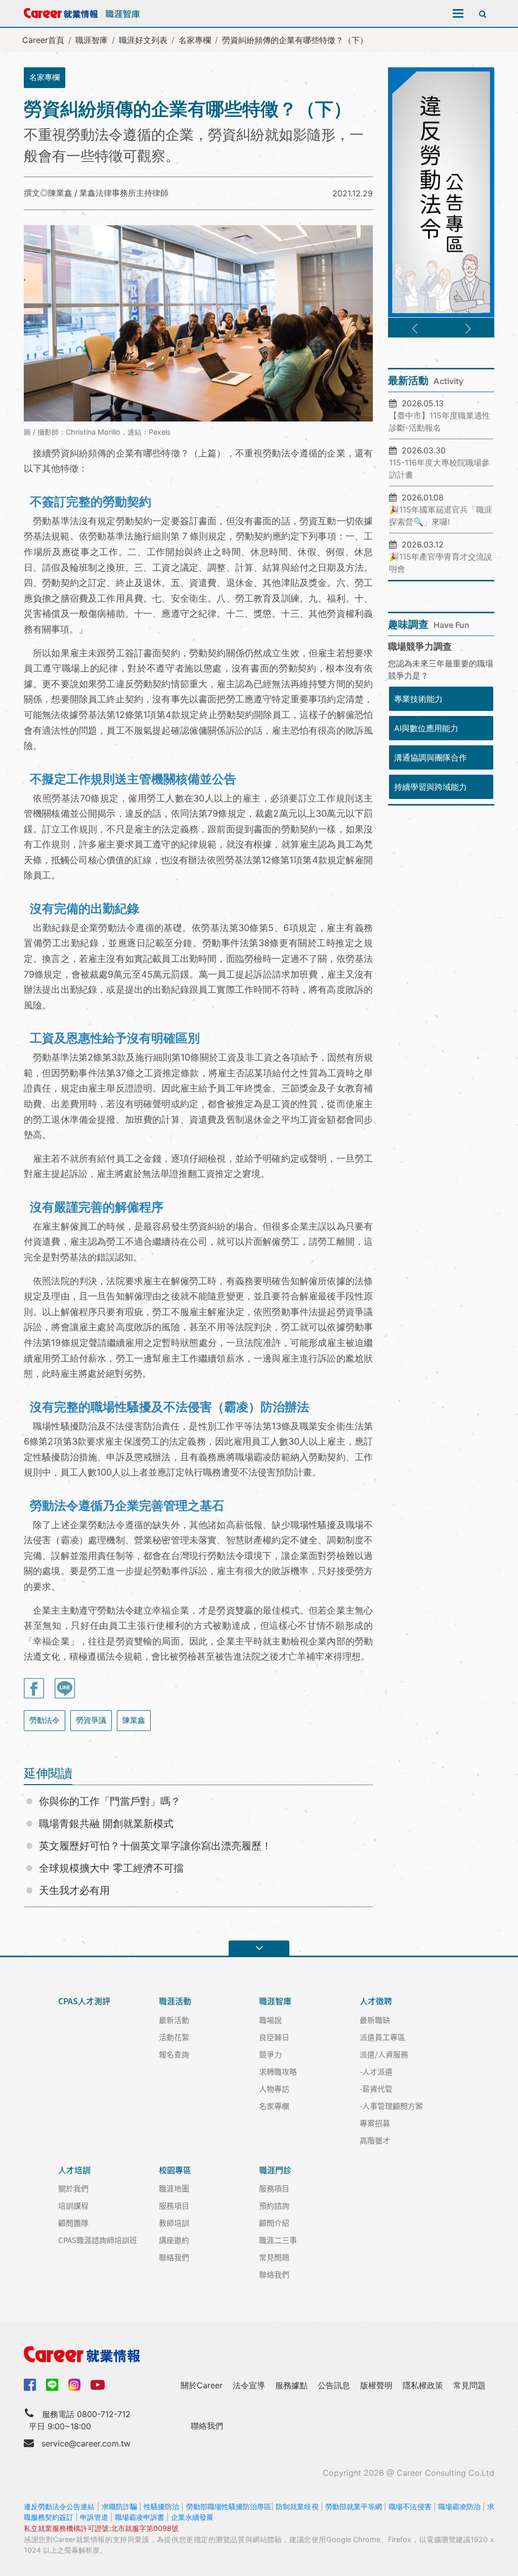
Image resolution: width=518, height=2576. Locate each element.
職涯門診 (275, 2170)
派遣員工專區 (382, 2037)
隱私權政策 (423, 2385)
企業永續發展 (192, 2517)
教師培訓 (174, 2223)
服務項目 (174, 2205)
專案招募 (375, 2123)
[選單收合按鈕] (259, 1948)
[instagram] (74, 2385)
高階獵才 (375, 2140)
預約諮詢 (274, 2205)
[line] (52, 2385)
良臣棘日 (274, 2037)
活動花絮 (174, 2037)
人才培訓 (74, 2170)
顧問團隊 (73, 2223)
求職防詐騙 (119, 2506)
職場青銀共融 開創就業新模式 (106, 1824)
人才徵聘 (376, 2001)
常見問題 (274, 2257)
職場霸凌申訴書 (140, 2517)
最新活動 (174, 2020)
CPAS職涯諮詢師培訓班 (98, 2240)
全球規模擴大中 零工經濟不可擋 (111, 1868)
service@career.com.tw (86, 2443)
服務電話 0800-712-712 (86, 2414)
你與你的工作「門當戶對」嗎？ (110, 1801)
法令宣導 (249, 2385)
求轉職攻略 (278, 2071)
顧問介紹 (274, 2223)
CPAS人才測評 (84, 2001)
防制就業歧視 (297, 2506)
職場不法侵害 (410, 2506)
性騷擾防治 (161, 2506)
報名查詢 (174, 2054)
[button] (415, 329)
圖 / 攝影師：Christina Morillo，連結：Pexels (97, 432)
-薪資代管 (376, 2088)
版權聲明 (376, 2385)
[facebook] (30, 2384)
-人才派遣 (376, 2071)
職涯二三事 (278, 2240)
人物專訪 (274, 2088)
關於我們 (73, 2188)
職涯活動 (175, 2001)
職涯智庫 (92, 40)
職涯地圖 (174, 2188)
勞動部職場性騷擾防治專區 (229, 2506)
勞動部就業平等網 (354, 2506)
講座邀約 (174, 2240)
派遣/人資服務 (384, 2054)
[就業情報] (259, 2354)
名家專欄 (195, 40)
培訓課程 (73, 2205)
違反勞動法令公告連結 (59, 2506)
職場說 (270, 2020)
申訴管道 (94, 2517)
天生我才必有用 (74, 1890)
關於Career (202, 2385)
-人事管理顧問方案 (391, 2106)
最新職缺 (375, 2020)
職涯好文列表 (143, 40)
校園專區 (175, 2170)
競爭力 (270, 2054)
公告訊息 (334, 2385)
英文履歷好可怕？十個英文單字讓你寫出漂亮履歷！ (155, 1846)
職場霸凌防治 (459, 2506)
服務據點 (291, 2385)
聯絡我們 (174, 2257)
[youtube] (98, 2384)
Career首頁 (43, 40)
